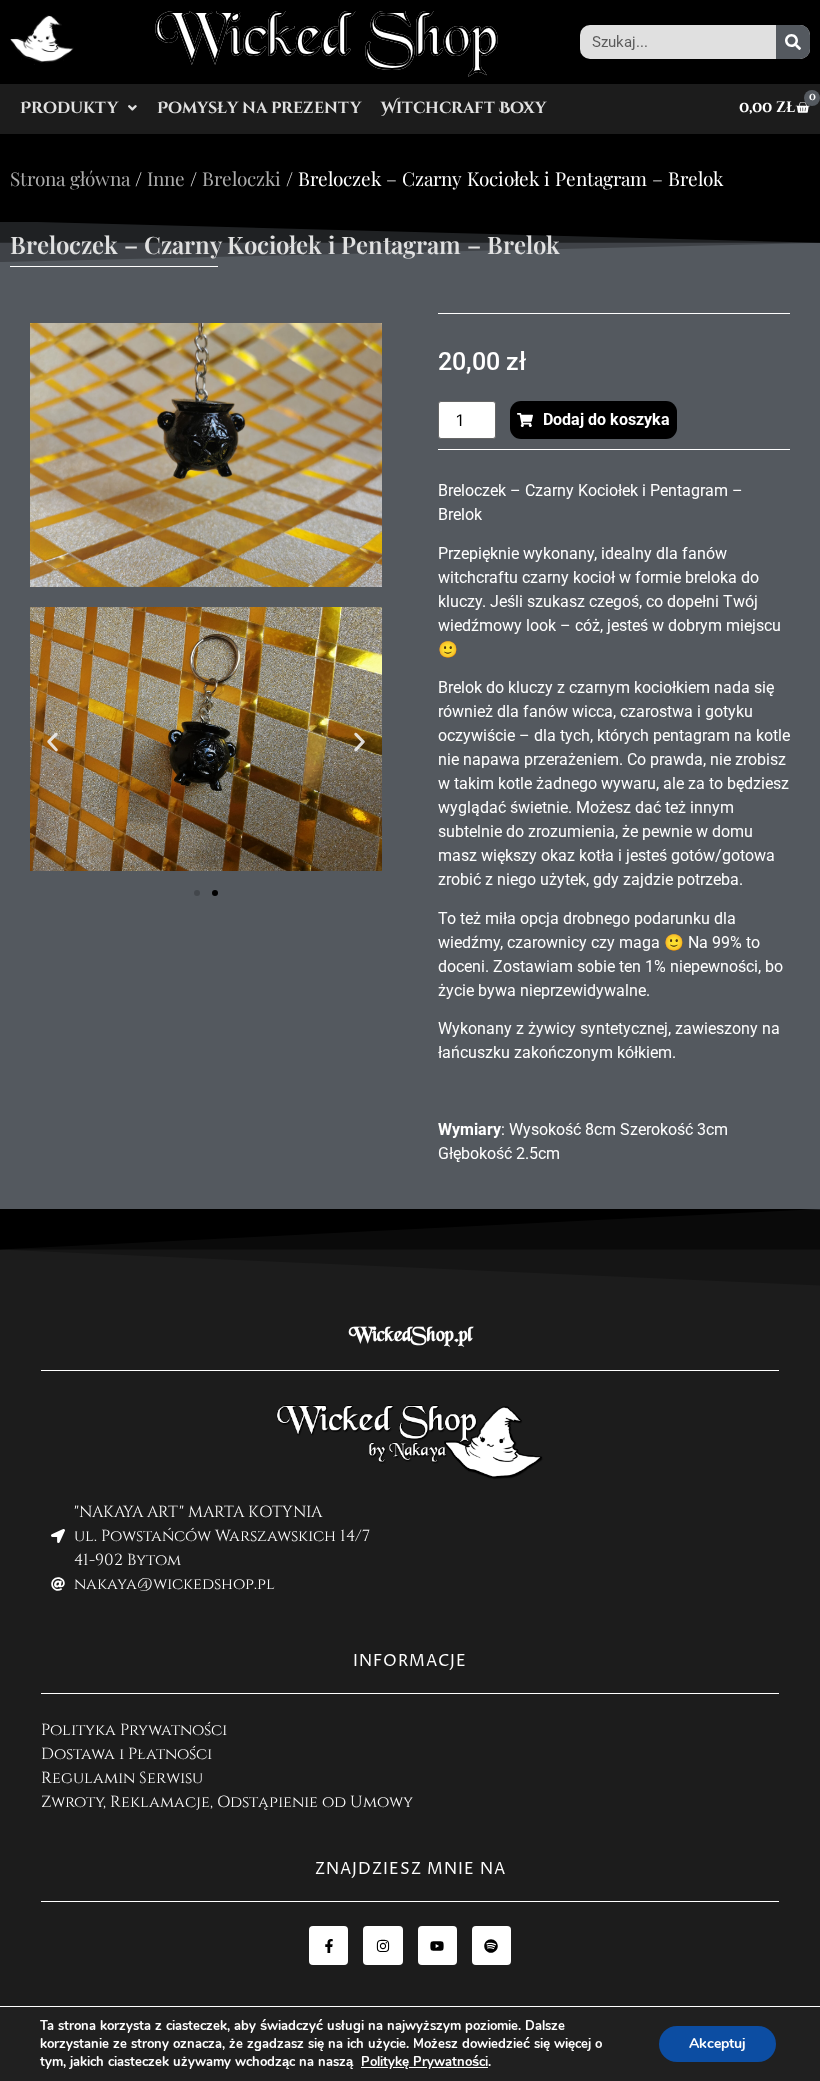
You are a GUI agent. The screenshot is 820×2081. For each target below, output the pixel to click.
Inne (166, 178)
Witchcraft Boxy (463, 108)
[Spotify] (491, 1945)
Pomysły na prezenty (259, 108)
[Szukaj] (793, 42)
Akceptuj (717, 2043)
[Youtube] (437, 1945)
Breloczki (241, 178)
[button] (78, 108)
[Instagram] (382, 1945)
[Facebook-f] (328, 1945)
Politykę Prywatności (424, 2062)
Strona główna (70, 178)
